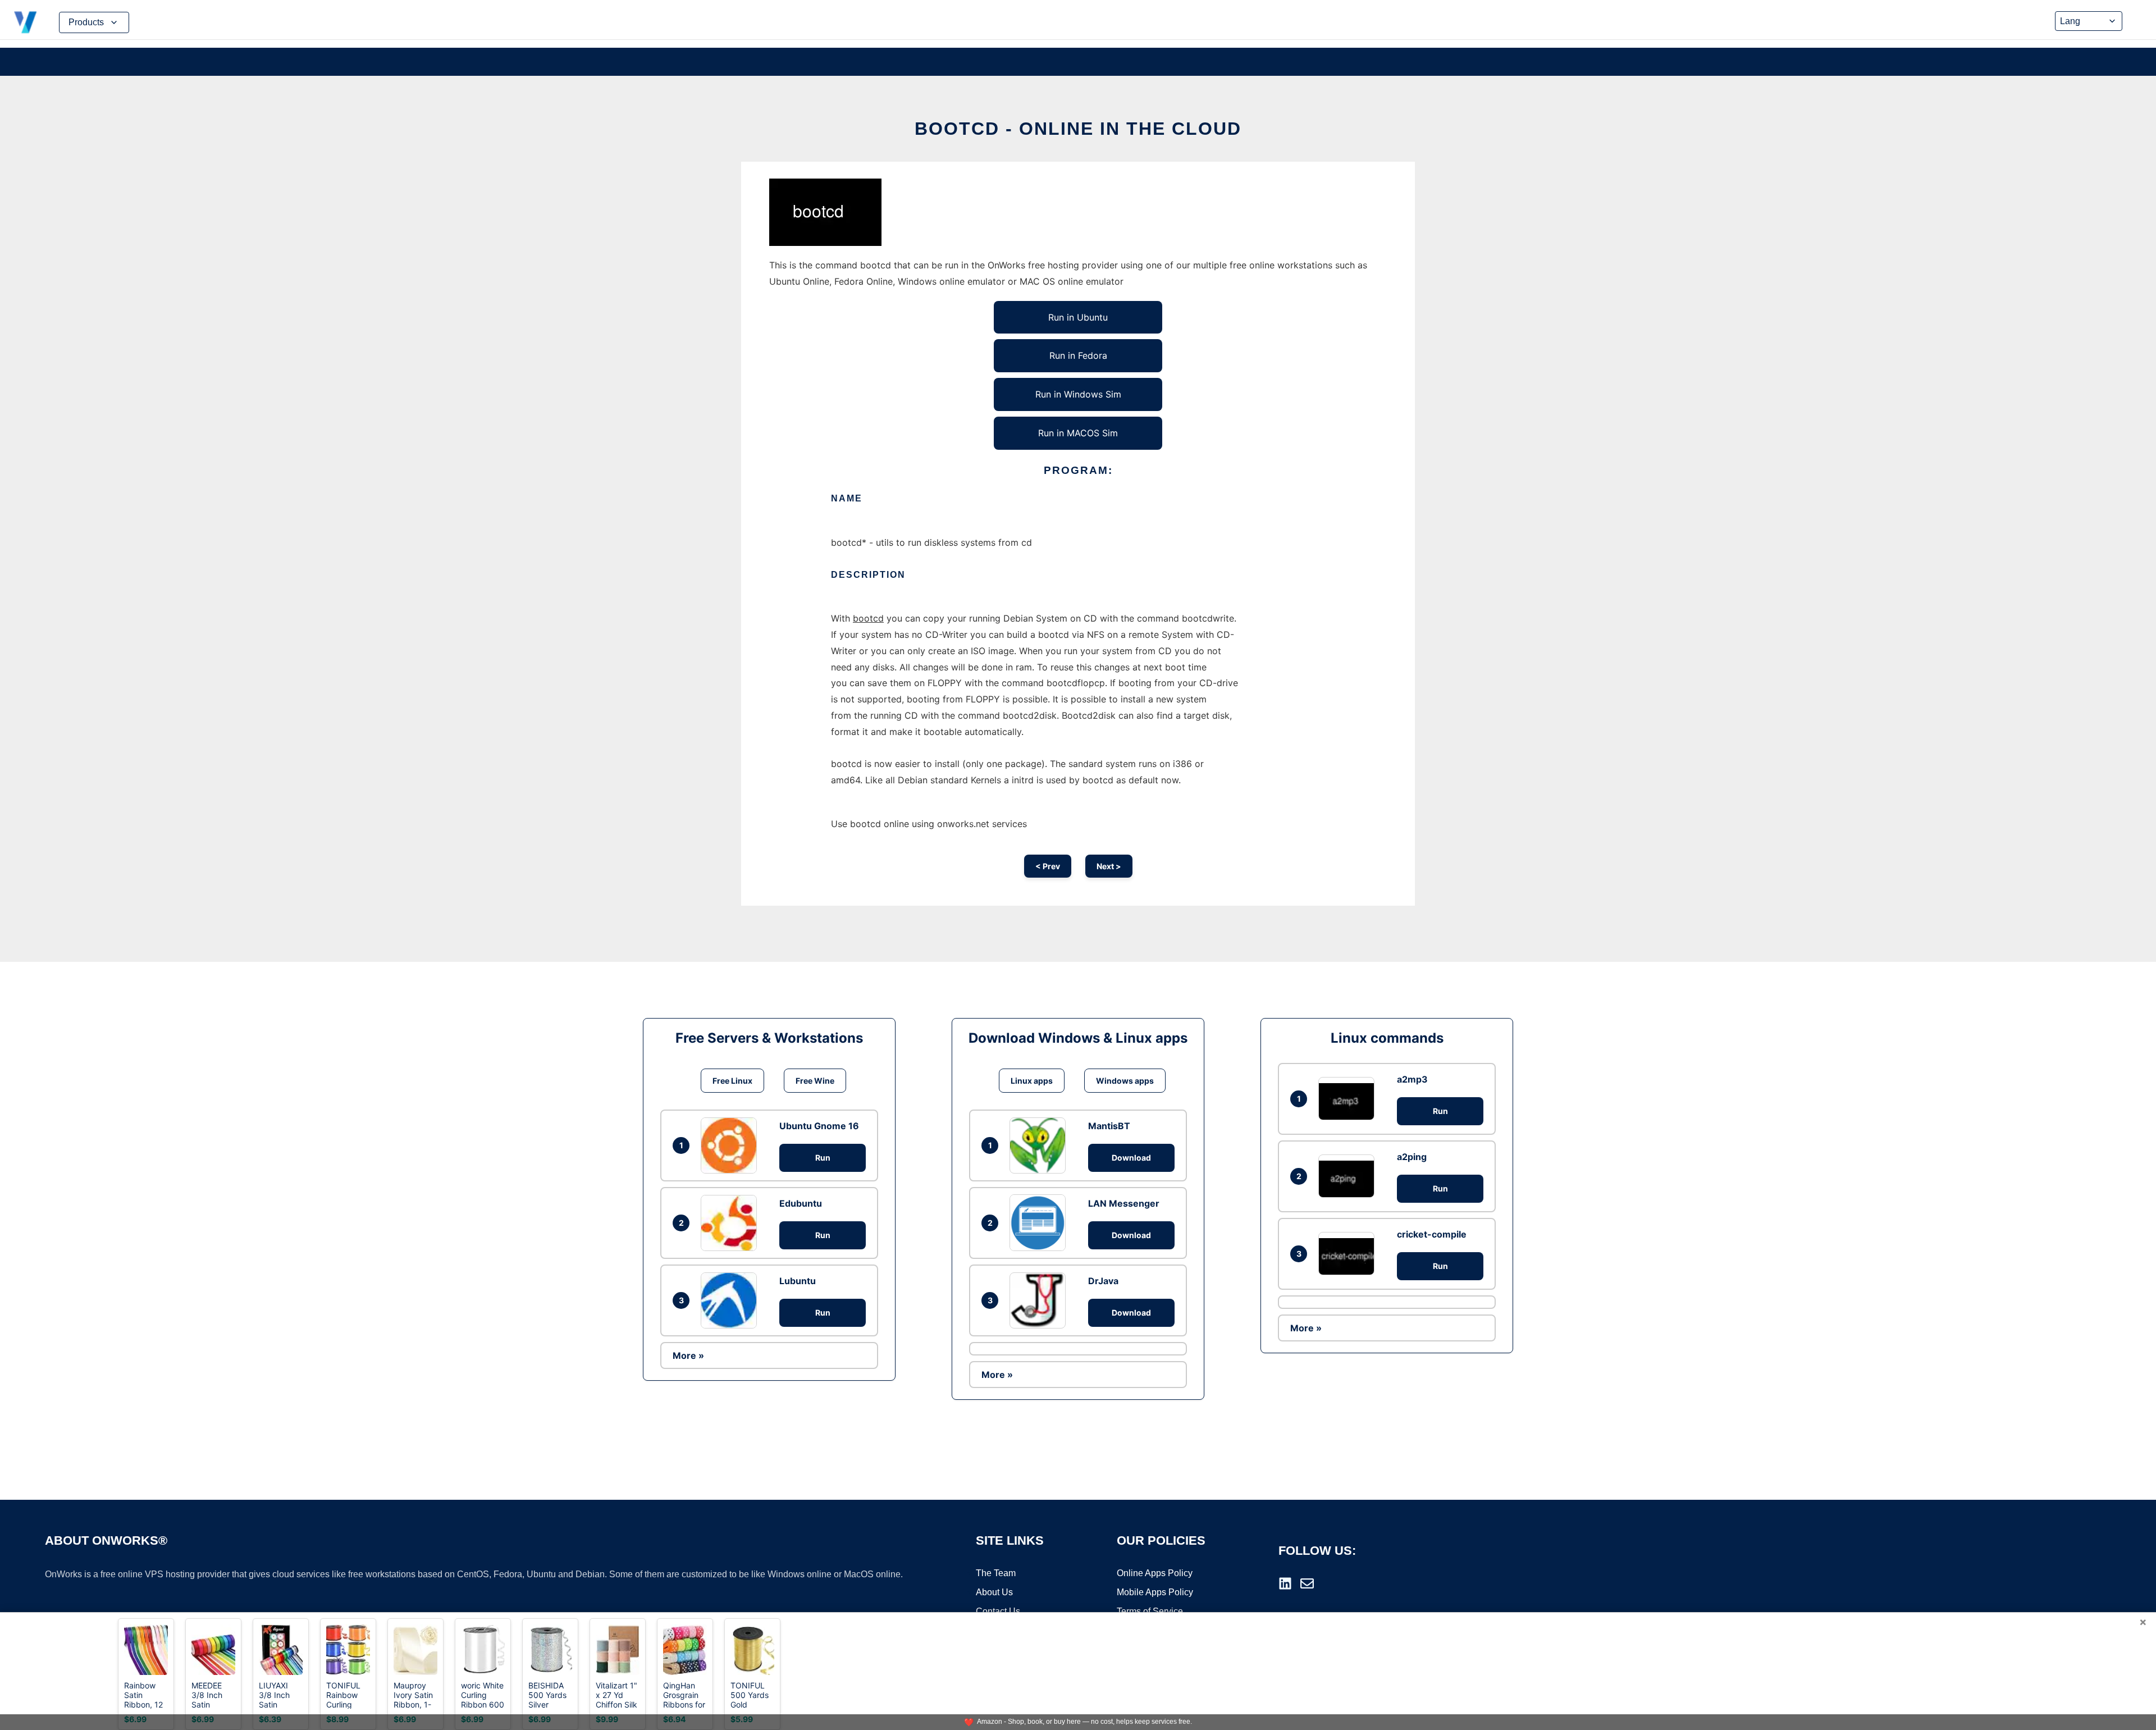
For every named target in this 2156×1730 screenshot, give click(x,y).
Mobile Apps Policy (1155, 1592)
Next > (1109, 866)
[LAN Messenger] (1040, 1222)
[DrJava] (1040, 1300)
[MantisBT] (1040, 1145)
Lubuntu (798, 1281)
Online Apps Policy (1155, 1573)
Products (86, 22)
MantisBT (1109, 1126)
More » (688, 1355)
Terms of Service (1150, 1611)
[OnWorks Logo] (25, 22)
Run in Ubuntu (1078, 317)
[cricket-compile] (1349, 1254)
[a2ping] (1349, 1176)
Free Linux (732, 1081)
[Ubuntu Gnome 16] (732, 1145)
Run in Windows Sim (1078, 394)
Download (1131, 1158)
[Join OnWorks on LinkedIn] (1285, 1583)
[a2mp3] (1349, 1099)
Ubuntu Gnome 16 (819, 1126)
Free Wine (815, 1081)
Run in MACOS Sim (1078, 433)
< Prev (1048, 866)
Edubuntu (801, 1203)
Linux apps (1032, 1081)
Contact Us (998, 1611)
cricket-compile (1432, 1234)
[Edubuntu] (732, 1223)
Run (823, 1158)
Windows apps (1125, 1081)
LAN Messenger (1124, 1203)
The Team (996, 1573)
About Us (994, 1592)
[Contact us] (1307, 1583)
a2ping (1412, 1157)
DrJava (1103, 1281)
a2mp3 (1412, 1079)
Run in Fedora (1078, 355)
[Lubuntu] (732, 1300)
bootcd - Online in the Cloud (1078, 129)
